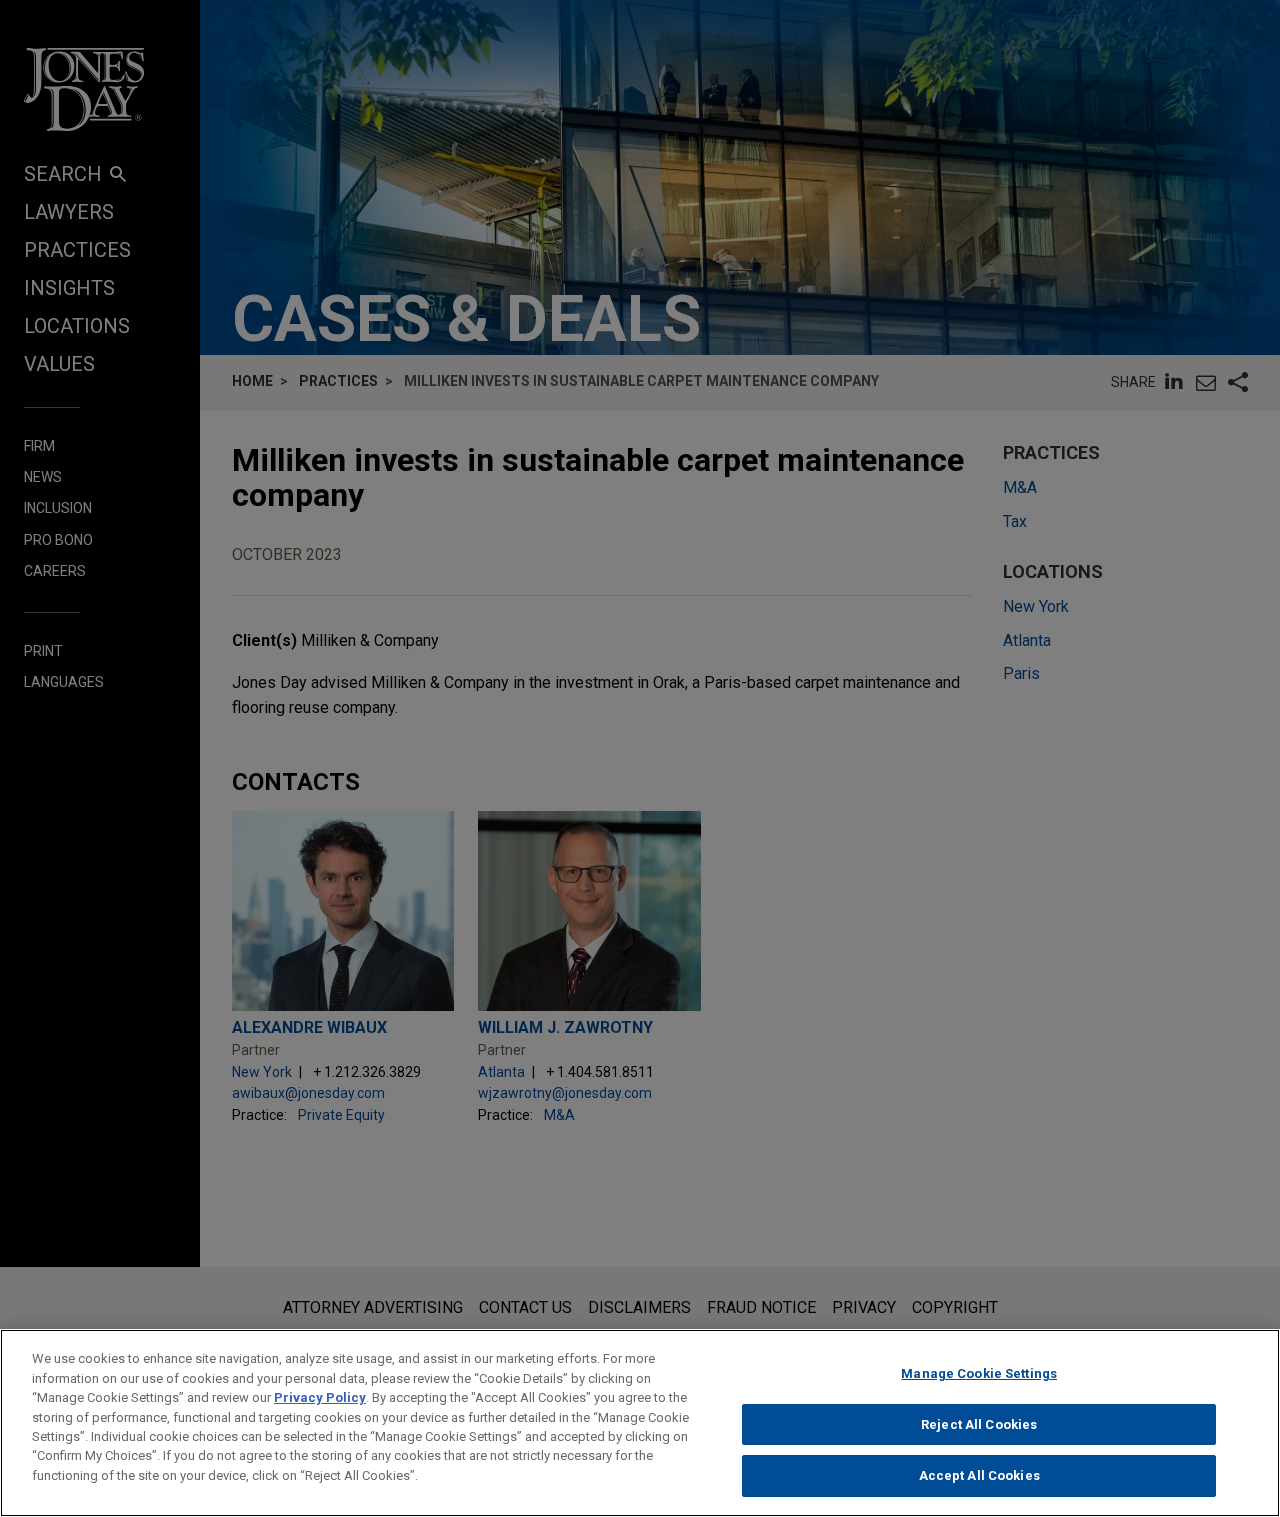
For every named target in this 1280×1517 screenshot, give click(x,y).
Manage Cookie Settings (979, 1373)
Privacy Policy (320, 1397)
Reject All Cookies (979, 1424)
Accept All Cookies (979, 1475)
